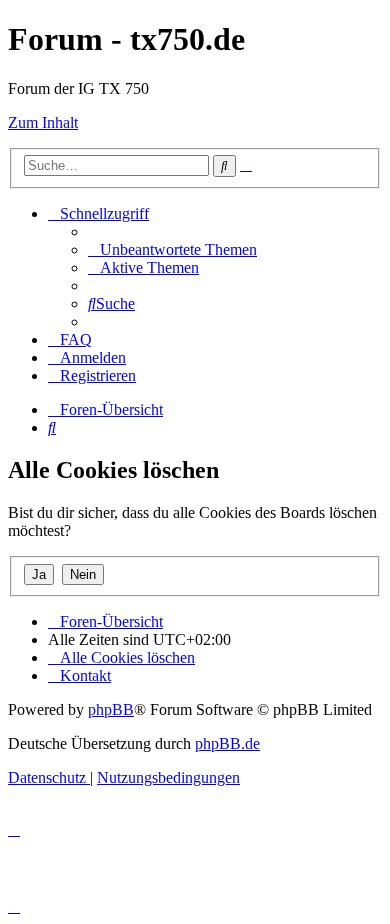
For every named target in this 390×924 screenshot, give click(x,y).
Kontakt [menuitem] (85, 675)
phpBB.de (227, 743)
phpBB (111, 709)
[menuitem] (172, 249)
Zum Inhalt (43, 122)
